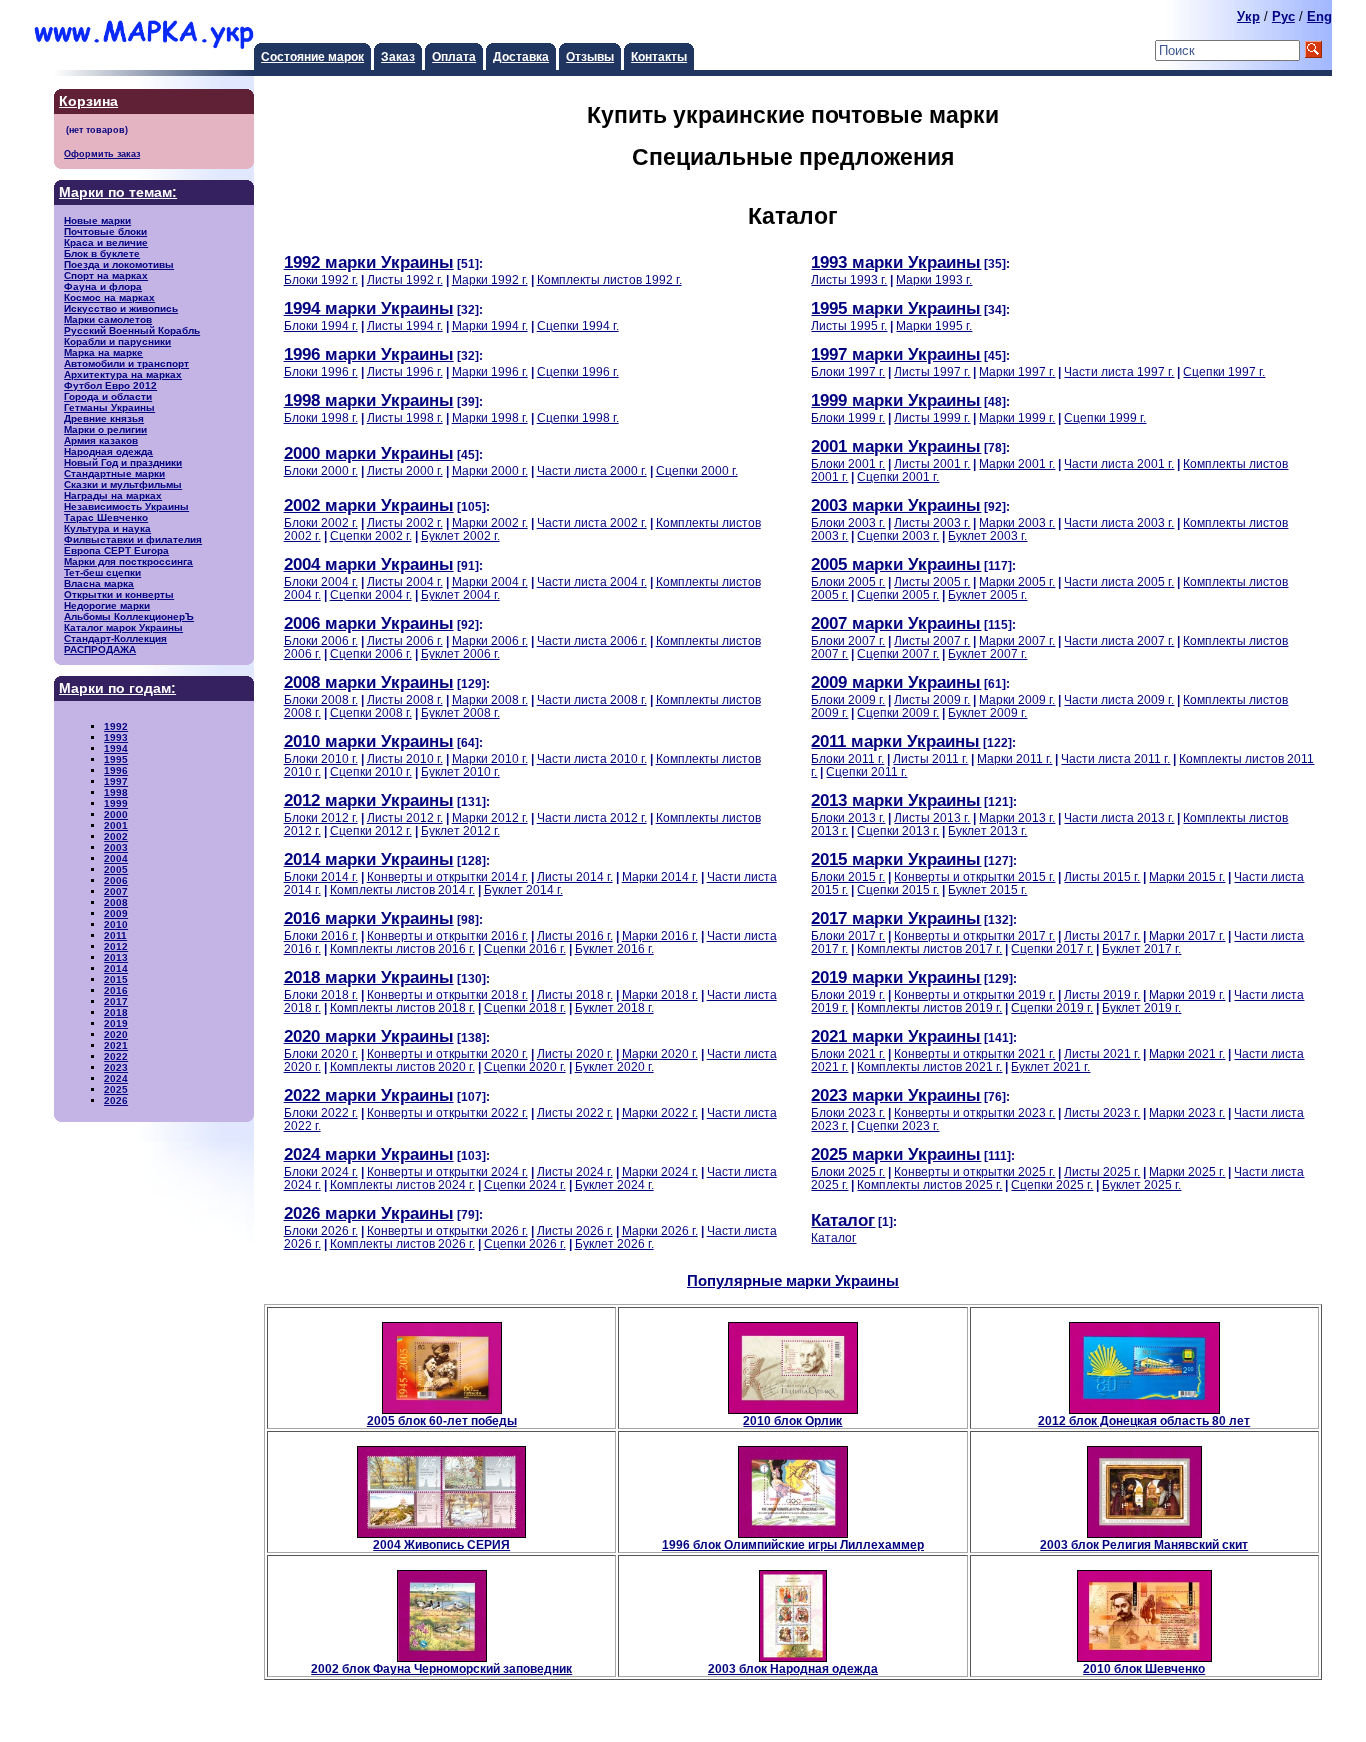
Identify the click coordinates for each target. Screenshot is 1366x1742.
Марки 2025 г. (1187, 1171)
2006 (116, 880)
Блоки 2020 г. (321, 1053)
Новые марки (97, 220)
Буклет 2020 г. (614, 1066)
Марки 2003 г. (1017, 522)
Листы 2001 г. (932, 463)
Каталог (843, 1220)
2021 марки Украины (896, 1036)
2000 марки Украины (369, 453)
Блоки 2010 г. (321, 758)
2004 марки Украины (369, 564)
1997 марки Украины (896, 354)
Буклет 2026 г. (614, 1243)
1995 (116, 759)
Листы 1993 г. (849, 279)
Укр (1248, 16)
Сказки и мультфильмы (123, 484)
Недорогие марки (107, 605)
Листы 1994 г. (405, 325)
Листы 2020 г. (575, 1053)
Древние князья (104, 418)
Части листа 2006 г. (592, 640)
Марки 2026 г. (660, 1230)
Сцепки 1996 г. (578, 371)
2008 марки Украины (369, 682)
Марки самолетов (108, 319)
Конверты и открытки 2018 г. (447, 994)
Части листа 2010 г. (592, 758)
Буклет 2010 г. (460, 771)
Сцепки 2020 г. (525, 1066)
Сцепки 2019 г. (1052, 1007)
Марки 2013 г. (1017, 817)
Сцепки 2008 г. (371, 712)
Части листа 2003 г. (1119, 522)
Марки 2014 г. (660, 876)
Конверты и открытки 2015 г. (974, 876)
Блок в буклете (102, 253)
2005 (116, 869)
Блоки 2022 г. (321, 1112)
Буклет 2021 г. (1050, 1066)
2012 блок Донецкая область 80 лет (1144, 1420)
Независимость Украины (126, 506)
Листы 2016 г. (575, 935)
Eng (1319, 16)
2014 (116, 968)
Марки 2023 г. (1187, 1112)
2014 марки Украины (369, 859)
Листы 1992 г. (405, 279)
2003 (116, 847)
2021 (116, 1045)
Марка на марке (103, 352)
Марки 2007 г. (1017, 640)
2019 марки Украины (896, 977)
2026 (116, 1100)
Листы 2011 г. (930, 758)
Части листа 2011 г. (1115, 758)
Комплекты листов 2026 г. (402, 1243)
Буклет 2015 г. (987, 889)
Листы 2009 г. (932, 699)
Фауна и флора (103, 286)
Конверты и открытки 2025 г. (974, 1171)
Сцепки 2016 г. (525, 948)
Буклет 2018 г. (614, 1007)
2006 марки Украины (369, 623)
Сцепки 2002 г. (371, 535)
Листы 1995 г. (849, 325)
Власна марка (99, 583)
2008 (116, 902)
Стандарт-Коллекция (115, 638)
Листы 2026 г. (575, 1230)
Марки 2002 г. (490, 522)
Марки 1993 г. (934, 279)
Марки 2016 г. (660, 935)
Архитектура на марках (123, 374)
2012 (116, 946)
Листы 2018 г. (575, 994)
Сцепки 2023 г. (898, 1125)
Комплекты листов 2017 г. (929, 948)
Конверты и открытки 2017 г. (974, 935)
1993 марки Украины (896, 262)
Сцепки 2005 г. (898, 594)
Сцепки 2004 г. (371, 594)
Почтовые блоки (105, 231)
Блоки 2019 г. (848, 994)
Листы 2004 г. (405, 581)
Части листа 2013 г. (1119, 817)
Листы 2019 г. (1102, 994)
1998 (116, 792)
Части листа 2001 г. (1119, 463)
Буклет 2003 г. (987, 535)
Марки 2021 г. (1187, 1053)
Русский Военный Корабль (132, 330)
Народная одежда (108, 451)
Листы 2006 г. (405, 640)
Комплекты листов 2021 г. (929, 1066)
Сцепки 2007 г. (898, 653)
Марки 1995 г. (934, 325)
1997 (116, 781)
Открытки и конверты (119, 594)
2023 (116, 1067)
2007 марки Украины (896, 623)
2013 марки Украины (896, 800)
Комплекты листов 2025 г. (929, 1184)
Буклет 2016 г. (614, 948)
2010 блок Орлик (792, 1420)
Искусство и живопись (121, 308)
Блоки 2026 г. (321, 1230)
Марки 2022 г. (660, 1112)
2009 (116, 913)
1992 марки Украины (369, 262)
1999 (116, 803)
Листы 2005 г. (932, 581)
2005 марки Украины (896, 564)
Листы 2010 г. (405, 758)
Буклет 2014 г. (523, 889)
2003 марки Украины (896, 505)
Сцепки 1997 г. (1224, 371)
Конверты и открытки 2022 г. (447, 1112)
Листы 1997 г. (932, 371)
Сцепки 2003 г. (898, 535)
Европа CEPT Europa (116, 550)
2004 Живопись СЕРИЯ (441, 1544)
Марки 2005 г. (1017, 581)
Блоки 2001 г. (848, 463)
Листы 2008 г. (405, 699)
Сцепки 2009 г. (898, 712)
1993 (116, 737)
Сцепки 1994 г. (578, 325)
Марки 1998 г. (490, 417)
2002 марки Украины (369, 505)
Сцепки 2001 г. (898, 476)
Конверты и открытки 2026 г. (447, 1230)
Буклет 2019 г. (1141, 1007)
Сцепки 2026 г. (525, 1243)
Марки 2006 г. (490, 640)
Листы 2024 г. (575, 1171)
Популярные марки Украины (793, 1280)
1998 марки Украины (369, 400)
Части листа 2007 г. (1119, 640)
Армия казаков (101, 440)
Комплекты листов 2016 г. (402, 948)
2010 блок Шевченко (1144, 1668)
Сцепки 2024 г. (525, 1184)
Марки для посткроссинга (128, 561)
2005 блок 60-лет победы (442, 1420)
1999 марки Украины (896, 400)
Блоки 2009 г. (848, 699)
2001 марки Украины (896, 446)
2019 (116, 1023)
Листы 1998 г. (405, 417)
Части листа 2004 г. (592, 581)
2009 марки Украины (896, 682)
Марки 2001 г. (1017, 463)
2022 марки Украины (369, 1095)
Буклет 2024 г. (614, 1184)
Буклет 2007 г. (987, 653)
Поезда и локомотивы (119, 264)
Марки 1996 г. (490, 371)
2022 (116, 1056)
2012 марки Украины (369, 800)
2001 (116, 825)
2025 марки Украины (896, 1154)
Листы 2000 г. (405, 470)
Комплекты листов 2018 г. (402, 1007)
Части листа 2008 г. (592, 699)
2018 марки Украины (369, 977)
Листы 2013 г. (932, 817)
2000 (116, 814)
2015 (116, 979)
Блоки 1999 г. (848, 417)
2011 (115, 935)
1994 (116, 748)
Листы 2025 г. (1102, 1171)
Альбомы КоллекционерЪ (129, 616)
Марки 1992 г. (490, 279)
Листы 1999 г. (932, 417)
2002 (116, 836)
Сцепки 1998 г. (578, 417)
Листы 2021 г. (1102, 1053)
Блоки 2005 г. (848, 581)
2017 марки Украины (896, 918)
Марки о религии (105, 429)
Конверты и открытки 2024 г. (447, 1171)
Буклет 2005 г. (987, 594)
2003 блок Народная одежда (793, 1668)
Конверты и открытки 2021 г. (974, 1053)
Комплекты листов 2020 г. (402, 1066)
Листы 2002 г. (405, 522)
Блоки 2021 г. (848, 1053)
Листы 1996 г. (405, 371)
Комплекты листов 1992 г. (609, 279)
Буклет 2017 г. (1141, 948)
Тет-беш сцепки (102, 572)
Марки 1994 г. (490, 325)
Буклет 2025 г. (1141, 1184)
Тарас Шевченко (106, 517)
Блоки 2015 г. (848, 876)
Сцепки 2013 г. (898, 830)
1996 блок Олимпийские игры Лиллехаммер (793, 1544)
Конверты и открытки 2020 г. (447, 1053)
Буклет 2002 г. (460, 535)
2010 (116, 924)
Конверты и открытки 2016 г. (447, 935)
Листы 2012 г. (405, 817)
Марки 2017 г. (1187, 935)
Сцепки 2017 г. (1052, 948)
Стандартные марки (114, 473)
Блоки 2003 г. (848, 522)
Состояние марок (312, 56)
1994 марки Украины (369, 308)
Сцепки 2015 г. (898, 889)
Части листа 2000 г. (592, 470)
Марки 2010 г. (490, 758)
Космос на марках (109, 297)
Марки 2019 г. (1187, 994)
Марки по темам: (118, 192)
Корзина (88, 101)
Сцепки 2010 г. (371, 771)
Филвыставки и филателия (133, 539)
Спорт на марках (106, 275)
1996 (116, 770)
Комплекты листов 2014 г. (402, 889)
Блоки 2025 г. (848, 1171)
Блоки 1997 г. (848, 371)
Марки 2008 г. (490, 699)
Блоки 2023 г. (848, 1112)
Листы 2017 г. (1102, 935)
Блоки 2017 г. (848, 935)
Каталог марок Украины (123, 627)
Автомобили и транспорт (126, 363)
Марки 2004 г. (490, 581)
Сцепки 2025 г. (1052, 1184)
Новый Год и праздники (123, 462)
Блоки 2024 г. (321, 1171)
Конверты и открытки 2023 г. (974, 1112)
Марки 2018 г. (660, 994)
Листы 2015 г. (1102, 876)
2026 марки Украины (369, 1213)
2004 (116, 858)
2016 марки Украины (369, 918)
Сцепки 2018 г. (525, 1007)
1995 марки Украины (896, 308)
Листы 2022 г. (575, 1112)
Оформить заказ (102, 153)
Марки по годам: (117, 688)
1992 (116, 726)
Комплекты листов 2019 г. (929, 1007)
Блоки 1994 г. (321, 325)
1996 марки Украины (369, 354)
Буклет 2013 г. (987, 830)
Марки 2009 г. (1017, 699)
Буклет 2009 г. (987, 712)
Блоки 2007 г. (848, 640)
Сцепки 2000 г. (697, 470)
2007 (116, 891)
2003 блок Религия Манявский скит (1144, 1544)
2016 (116, 990)
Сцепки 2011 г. (866, 771)
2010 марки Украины (369, 741)
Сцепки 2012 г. (371, 830)
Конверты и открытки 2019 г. (974, 994)
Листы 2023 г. (1102, 1112)
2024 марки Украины (369, 1154)
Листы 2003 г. (932, 522)
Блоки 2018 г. (321, 994)
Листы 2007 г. (932, 640)
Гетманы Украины (109, 407)
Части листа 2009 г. (1119, 699)
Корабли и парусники (117, 341)
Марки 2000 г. (490, 470)
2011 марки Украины (895, 741)
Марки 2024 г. (660, 1171)
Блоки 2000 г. (321, 470)
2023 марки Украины (896, 1095)
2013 (116, 957)
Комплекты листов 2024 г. (402, 1184)
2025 (116, 1089)
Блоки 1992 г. (321, 279)
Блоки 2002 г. (321, 522)
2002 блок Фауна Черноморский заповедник (441, 1668)
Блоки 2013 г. (848, 817)
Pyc (1283, 16)
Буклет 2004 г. (460, 594)
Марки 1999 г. (1017, 417)
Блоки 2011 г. (847, 758)
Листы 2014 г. (575, 876)
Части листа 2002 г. (592, 522)
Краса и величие (106, 242)
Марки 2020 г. (660, 1053)
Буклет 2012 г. (460, 830)
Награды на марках (113, 495)
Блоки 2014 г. (321, 876)
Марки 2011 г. (1014, 758)
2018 (116, 1012)
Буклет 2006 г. (460, 653)
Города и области (108, 396)
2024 (116, 1078)
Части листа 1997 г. (1119, 371)
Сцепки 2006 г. (371, 653)
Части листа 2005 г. (1119, 581)
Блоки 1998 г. (321, 417)
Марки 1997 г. (1017, 371)
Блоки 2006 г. (321, 640)
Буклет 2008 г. (460, 712)
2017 (116, 1001)
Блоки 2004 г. (321, 581)
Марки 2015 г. (1187, 876)
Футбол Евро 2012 (110, 385)
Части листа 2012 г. (592, 817)
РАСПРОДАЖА (100, 649)
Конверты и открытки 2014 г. (447, 876)
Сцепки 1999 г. (1105, 417)
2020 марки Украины (369, 1036)
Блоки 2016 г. (321, 935)
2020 (116, 1034)
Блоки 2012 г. (321, 817)
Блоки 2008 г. (321, 699)
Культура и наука (107, 528)
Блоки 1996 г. (321, 371)
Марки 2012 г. (490, 817)
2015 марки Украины (896, 859)
